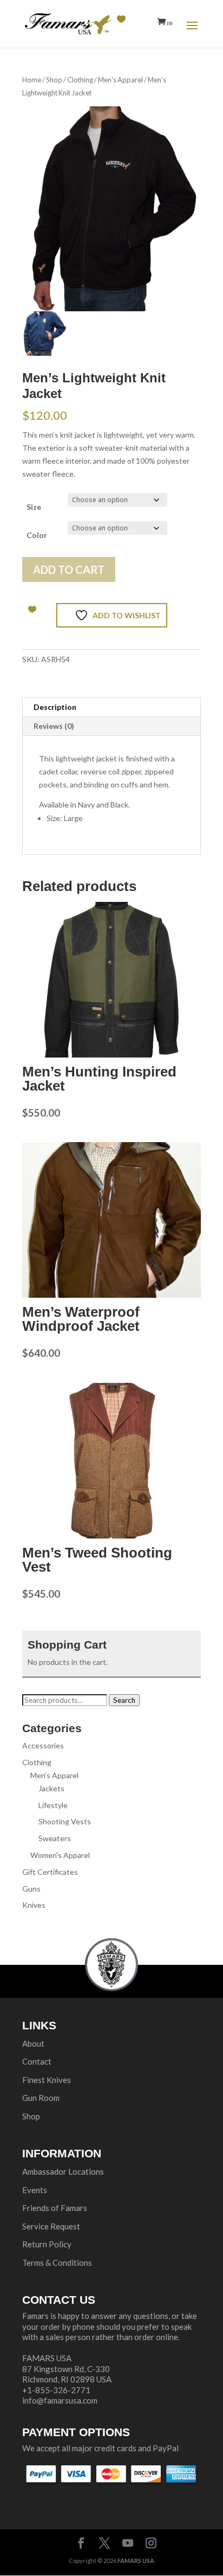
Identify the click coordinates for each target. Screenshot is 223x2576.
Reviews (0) (54, 726)
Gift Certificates (50, 1872)
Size (34, 507)
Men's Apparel (120, 80)
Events (35, 2190)
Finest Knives (47, 2080)
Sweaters (55, 1838)
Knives (34, 1905)
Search (124, 1700)
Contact (37, 2061)
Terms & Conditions (57, 2263)
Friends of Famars (55, 2208)
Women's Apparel (60, 1855)
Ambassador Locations (63, 2171)
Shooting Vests (65, 1821)
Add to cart (69, 569)
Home (32, 80)
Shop (54, 80)
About (33, 2043)
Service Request (51, 2226)
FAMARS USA (136, 2561)
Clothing (80, 80)
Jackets (51, 1788)
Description (55, 707)
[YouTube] (128, 2544)
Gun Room (41, 2098)
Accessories (43, 1745)
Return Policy (47, 2244)
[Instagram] (151, 2544)
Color (37, 535)
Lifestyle (53, 1805)
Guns (31, 1889)
